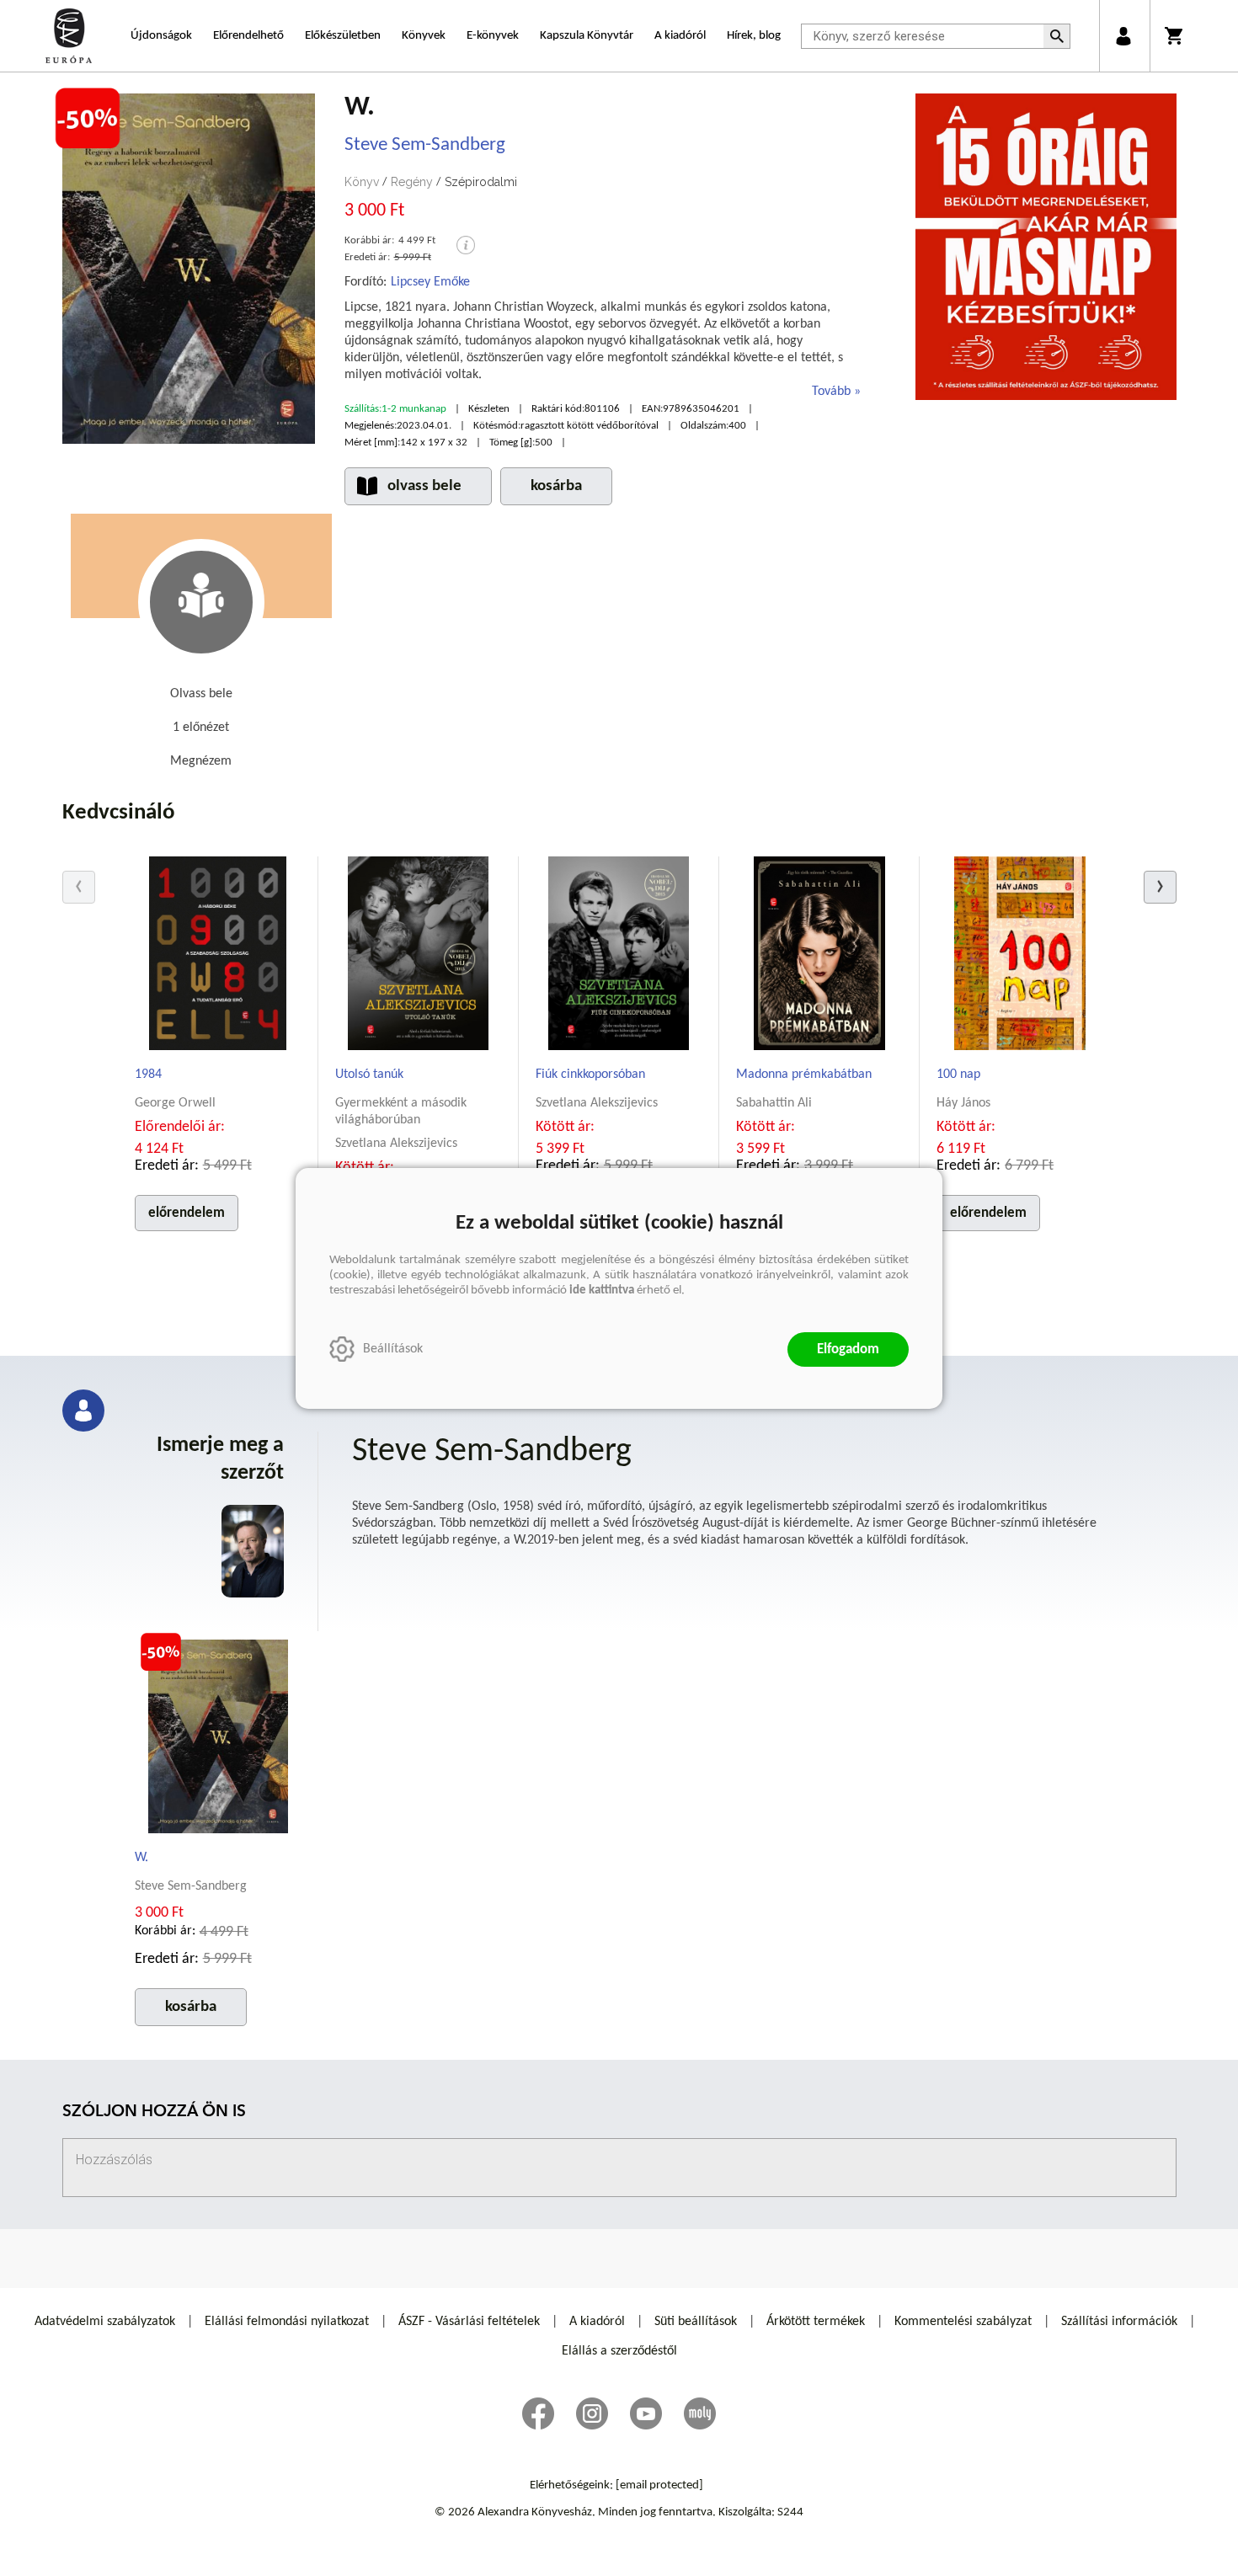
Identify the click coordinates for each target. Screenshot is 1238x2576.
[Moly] (700, 2413)
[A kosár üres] (1175, 36)
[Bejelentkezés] (1123, 36)
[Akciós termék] (88, 119)
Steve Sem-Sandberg (425, 145)
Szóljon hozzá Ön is (154, 2112)
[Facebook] (538, 2413)
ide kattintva (602, 1291)
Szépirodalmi (481, 182)
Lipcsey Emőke (430, 282)
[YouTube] (646, 2413)
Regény (412, 182)
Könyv (362, 182)
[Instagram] (592, 2413)
